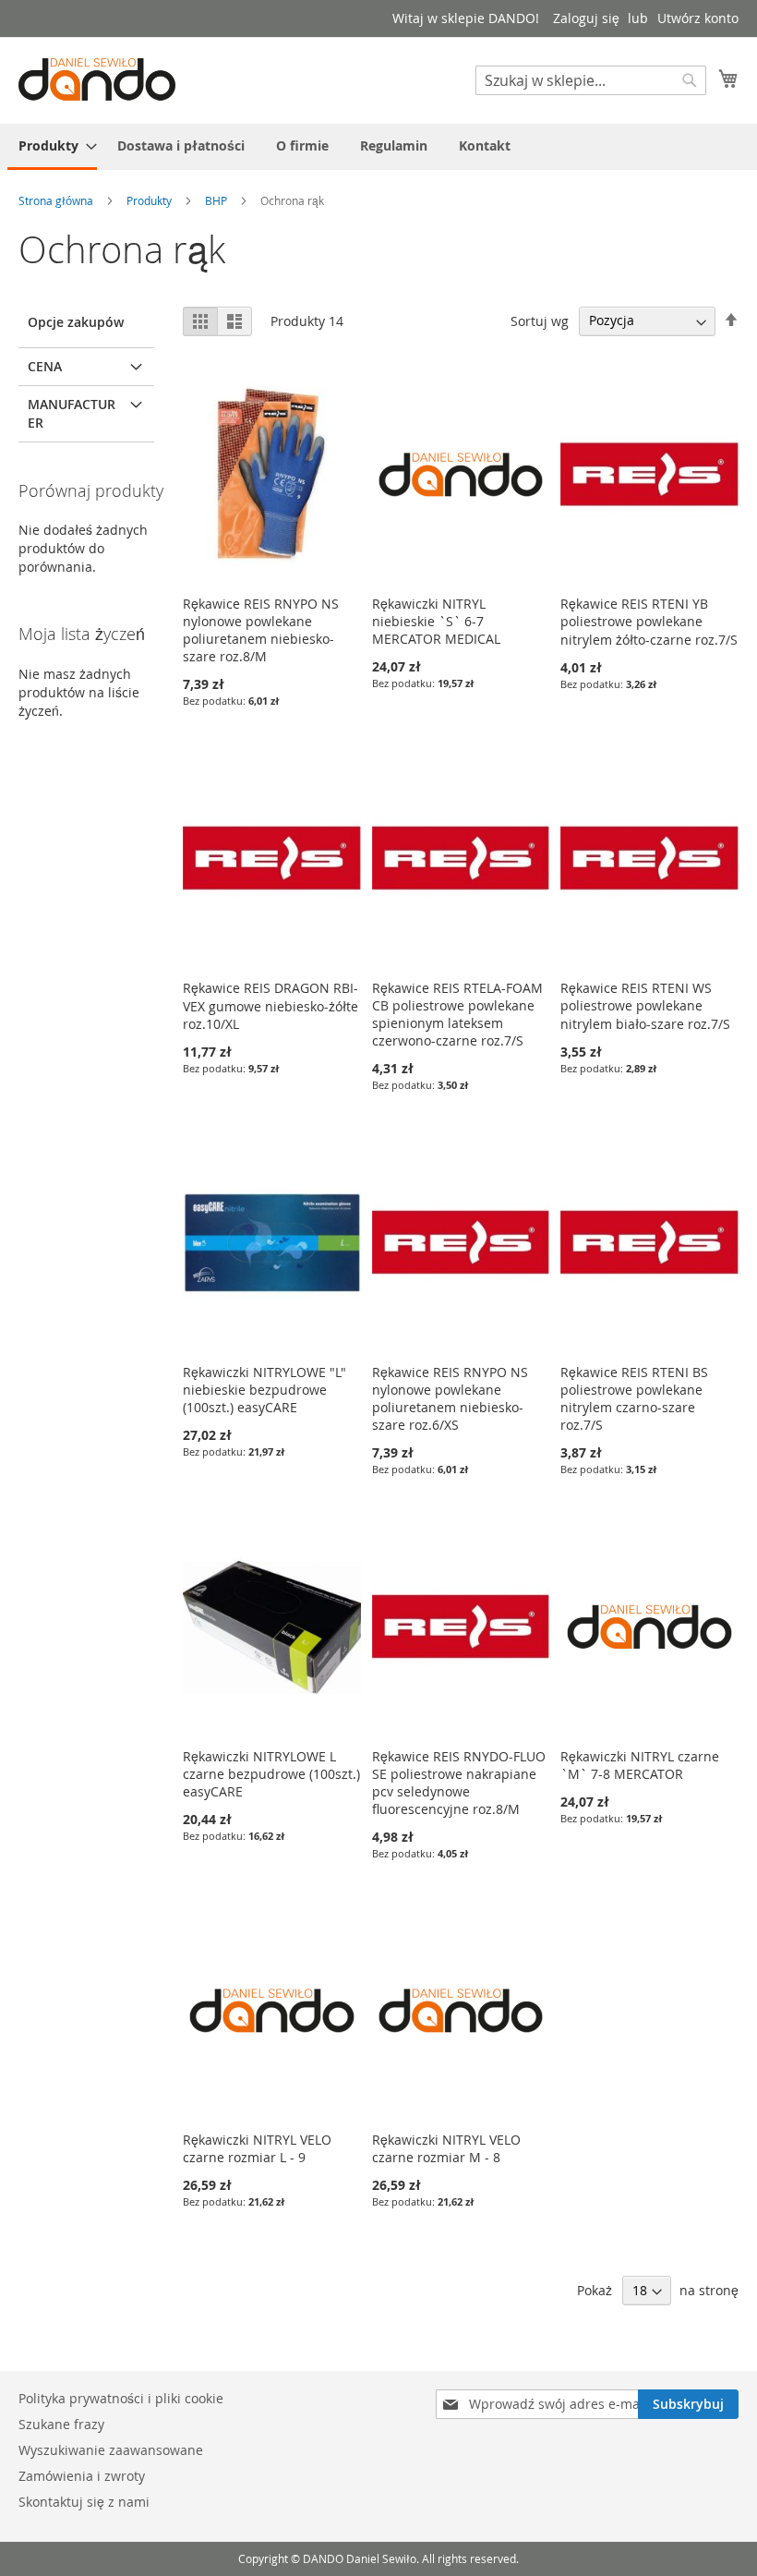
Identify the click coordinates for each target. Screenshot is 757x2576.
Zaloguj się (586, 18)
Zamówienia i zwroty (82, 2476)
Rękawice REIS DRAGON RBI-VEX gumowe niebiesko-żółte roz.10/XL (270, 1006)
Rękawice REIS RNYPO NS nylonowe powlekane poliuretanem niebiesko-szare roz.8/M (261, 630)
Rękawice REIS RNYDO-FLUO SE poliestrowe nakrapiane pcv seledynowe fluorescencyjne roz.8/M (459, 1783)
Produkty (150, 200)
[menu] (378, 147)
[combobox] (591, 80)
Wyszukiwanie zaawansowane (111, 2450)
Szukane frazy (61, 2424)
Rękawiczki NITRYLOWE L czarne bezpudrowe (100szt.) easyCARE (271, 1774)
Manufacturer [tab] (72, 413)
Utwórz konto (698, 18)
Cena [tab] (45, 366)
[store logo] (97, 79)
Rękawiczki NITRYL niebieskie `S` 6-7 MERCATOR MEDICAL (436, 621)
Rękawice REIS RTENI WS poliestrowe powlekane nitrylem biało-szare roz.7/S (645, 1006)
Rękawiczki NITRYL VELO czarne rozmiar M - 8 (446, 2148)
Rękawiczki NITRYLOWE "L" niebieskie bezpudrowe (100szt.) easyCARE (264, 1390)
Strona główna (57, 200)
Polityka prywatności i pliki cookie (121, 2398)
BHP (217, 200)
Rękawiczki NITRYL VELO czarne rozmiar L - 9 (257, 2148)
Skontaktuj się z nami (84, 2502)
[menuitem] (52, 147)
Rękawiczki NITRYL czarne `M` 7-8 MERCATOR (640, 1765)
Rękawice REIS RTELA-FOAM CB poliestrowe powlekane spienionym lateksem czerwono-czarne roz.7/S (457, 1014)
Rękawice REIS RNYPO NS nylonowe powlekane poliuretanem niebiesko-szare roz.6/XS (450, 1398)
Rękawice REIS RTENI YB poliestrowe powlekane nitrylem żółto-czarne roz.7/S (649, 622)
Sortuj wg (540, 320)
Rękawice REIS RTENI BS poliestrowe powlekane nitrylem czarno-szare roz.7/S (634, 1398)
